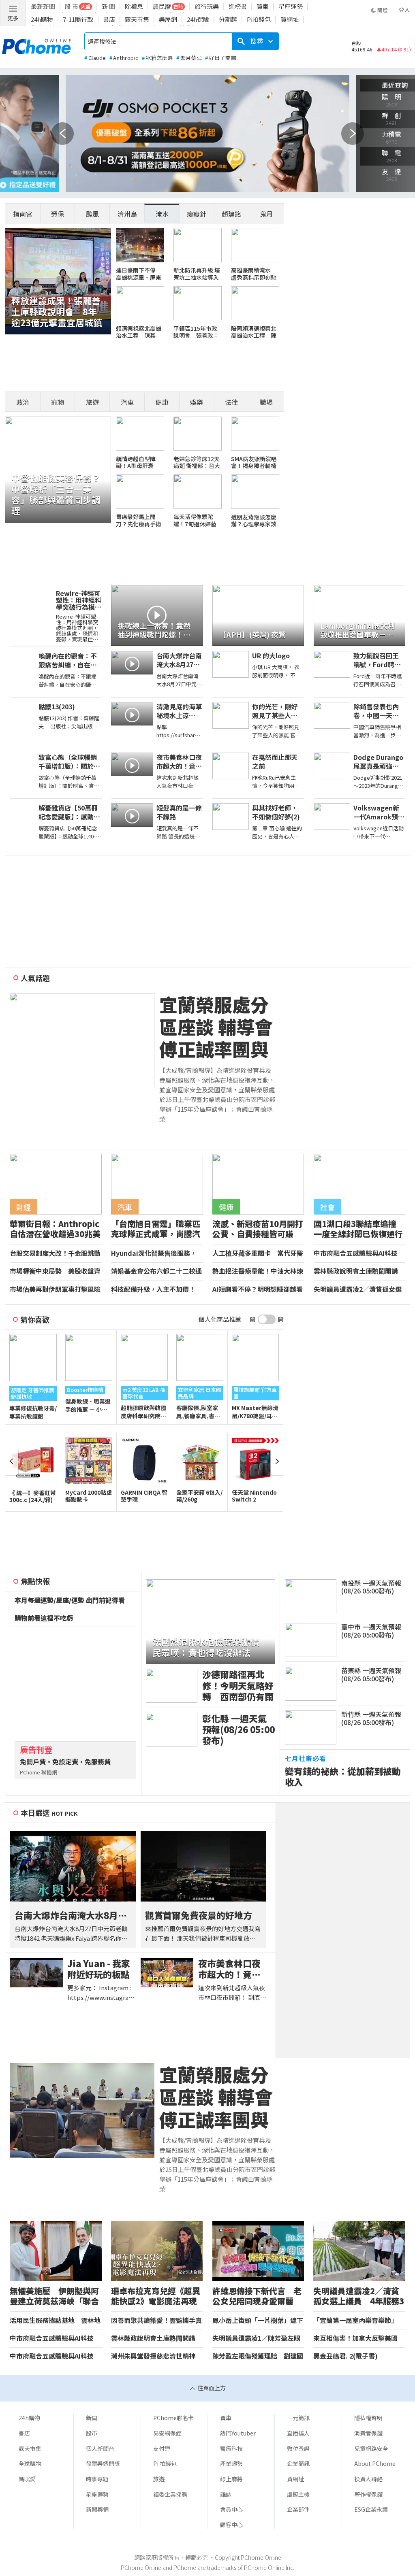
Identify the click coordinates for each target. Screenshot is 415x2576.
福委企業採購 (170, 2494)
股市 (92, 2433)
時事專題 (97, 2479)
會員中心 (231, 2509)
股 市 (72, 6)
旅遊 (92, 402)
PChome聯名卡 (173, 2418)
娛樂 (197, 402)
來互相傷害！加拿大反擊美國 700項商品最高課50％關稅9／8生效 (359, 2338)
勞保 (58, 214)
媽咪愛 (27, 2479)
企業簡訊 (298, 2463)
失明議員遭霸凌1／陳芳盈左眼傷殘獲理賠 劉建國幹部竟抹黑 (258, 2338)
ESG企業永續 (371, 2509)
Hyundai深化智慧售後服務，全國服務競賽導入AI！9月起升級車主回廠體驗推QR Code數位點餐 (155, 1253)
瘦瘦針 (197, 214)
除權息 (134, 6)
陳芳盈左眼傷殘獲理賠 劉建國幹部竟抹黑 (258, 2356)
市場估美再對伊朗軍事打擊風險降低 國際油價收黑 (55, 1289)
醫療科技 (231, 2448)
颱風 (92, 214)
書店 (109, 19)
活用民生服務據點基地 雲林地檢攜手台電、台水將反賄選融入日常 (55, 2321)
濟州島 (127, 214)
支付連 (162, 2448)
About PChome (375, 2463)
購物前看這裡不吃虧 (44, 1618)
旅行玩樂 (207, 6)
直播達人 (298, 2433)
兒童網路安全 (371, 2448)
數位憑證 (298, 2448)
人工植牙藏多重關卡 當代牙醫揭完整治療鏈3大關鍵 (258, 1253)
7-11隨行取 (78, 19)
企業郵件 (298, 2509)
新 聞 (108, 6)
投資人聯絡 (368, 2479)
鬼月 (266, 214)
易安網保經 (167, 2433)
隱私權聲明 (368, 2418)
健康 (162, 402)
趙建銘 (231, 214)
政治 (23, 402)
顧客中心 (231, 2525)
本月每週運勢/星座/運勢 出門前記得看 (70, 1600)
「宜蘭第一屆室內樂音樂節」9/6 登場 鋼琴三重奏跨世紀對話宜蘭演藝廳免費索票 (358, 2321)
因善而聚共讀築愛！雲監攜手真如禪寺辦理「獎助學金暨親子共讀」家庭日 (156, 2321)
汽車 (127, 402)
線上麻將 (231, 2479)
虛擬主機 (298, 2494)
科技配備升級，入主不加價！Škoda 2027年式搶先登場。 (153, 1289)
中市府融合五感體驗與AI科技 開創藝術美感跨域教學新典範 (357, 1253)
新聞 (92, 2418)
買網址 (290, 19)
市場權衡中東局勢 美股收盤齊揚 (55, 1271)
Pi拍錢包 (259, 19)
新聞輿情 (97, 2509)
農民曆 (162, 6)
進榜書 (238, 6)
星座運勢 (291, 6)
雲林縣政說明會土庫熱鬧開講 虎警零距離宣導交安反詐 (359, 1271)
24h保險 (198, 19)
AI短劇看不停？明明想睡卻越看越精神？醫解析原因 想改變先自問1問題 (258, 1289)
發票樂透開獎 (103, 2463)
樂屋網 (168, 19)
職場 (266, 402)
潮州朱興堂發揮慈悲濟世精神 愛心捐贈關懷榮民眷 (153, 2356)
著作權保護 (368, 2494)
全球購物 (30, 2463)
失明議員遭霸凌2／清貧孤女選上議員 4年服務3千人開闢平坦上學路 (359, 1289)
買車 (263, 6)
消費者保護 (368, 2433)
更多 (13, 18)
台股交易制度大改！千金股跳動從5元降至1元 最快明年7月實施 (55, 1253)
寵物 (58, 402)
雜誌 (226, 2494)
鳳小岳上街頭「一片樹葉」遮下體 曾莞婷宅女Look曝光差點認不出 (258, 2321)
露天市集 (137, 19)
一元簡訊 (298, 2418)
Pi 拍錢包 (165, 2463)
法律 (231, 402)
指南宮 (23, 214)
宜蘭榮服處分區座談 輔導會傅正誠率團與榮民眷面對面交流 (216, 1027)
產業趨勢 (231, 2463)
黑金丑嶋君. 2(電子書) (345, 2356)
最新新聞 (43, 6)
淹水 (162, 214)
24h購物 (42, 19)
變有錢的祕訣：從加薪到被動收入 (343, 1776)
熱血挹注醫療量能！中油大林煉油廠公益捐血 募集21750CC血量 (258, 1271)
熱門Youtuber (238, 2433)
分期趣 (228, 19)
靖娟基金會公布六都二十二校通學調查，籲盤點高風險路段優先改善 (156, 1271)
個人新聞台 (100, 2448)
